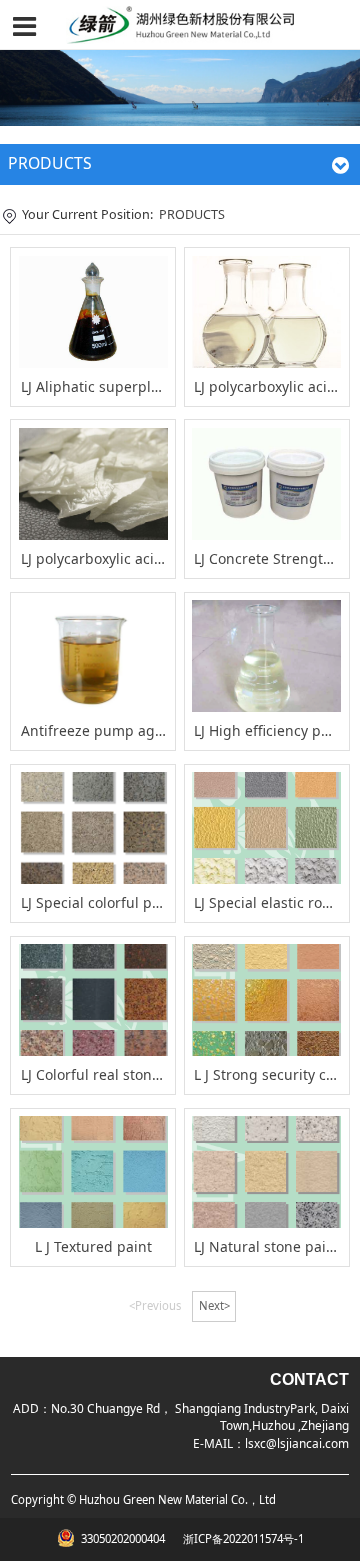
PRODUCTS (192, 214)
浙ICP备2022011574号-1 (242, 1538)
